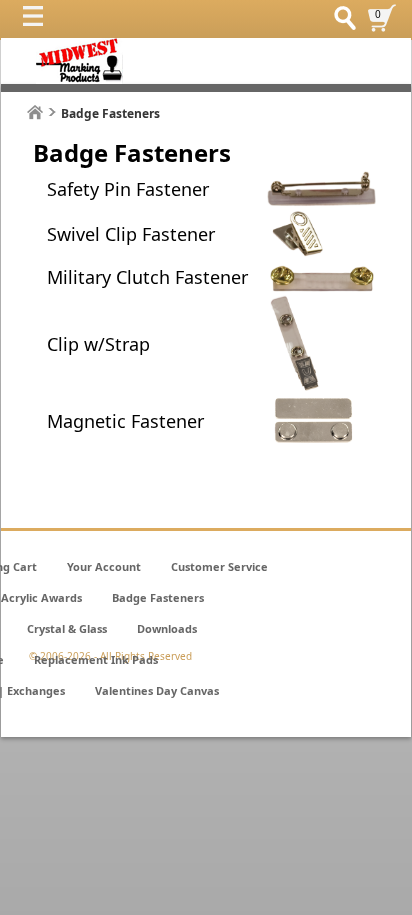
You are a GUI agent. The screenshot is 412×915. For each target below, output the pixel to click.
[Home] (35, 112)
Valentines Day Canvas (157, 690)
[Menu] (38, 21)
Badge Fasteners (158, 597)
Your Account (104, 566)
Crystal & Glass (67, 628)
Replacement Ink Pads (96, 659)
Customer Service (219, 566)
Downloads (167, 628)
